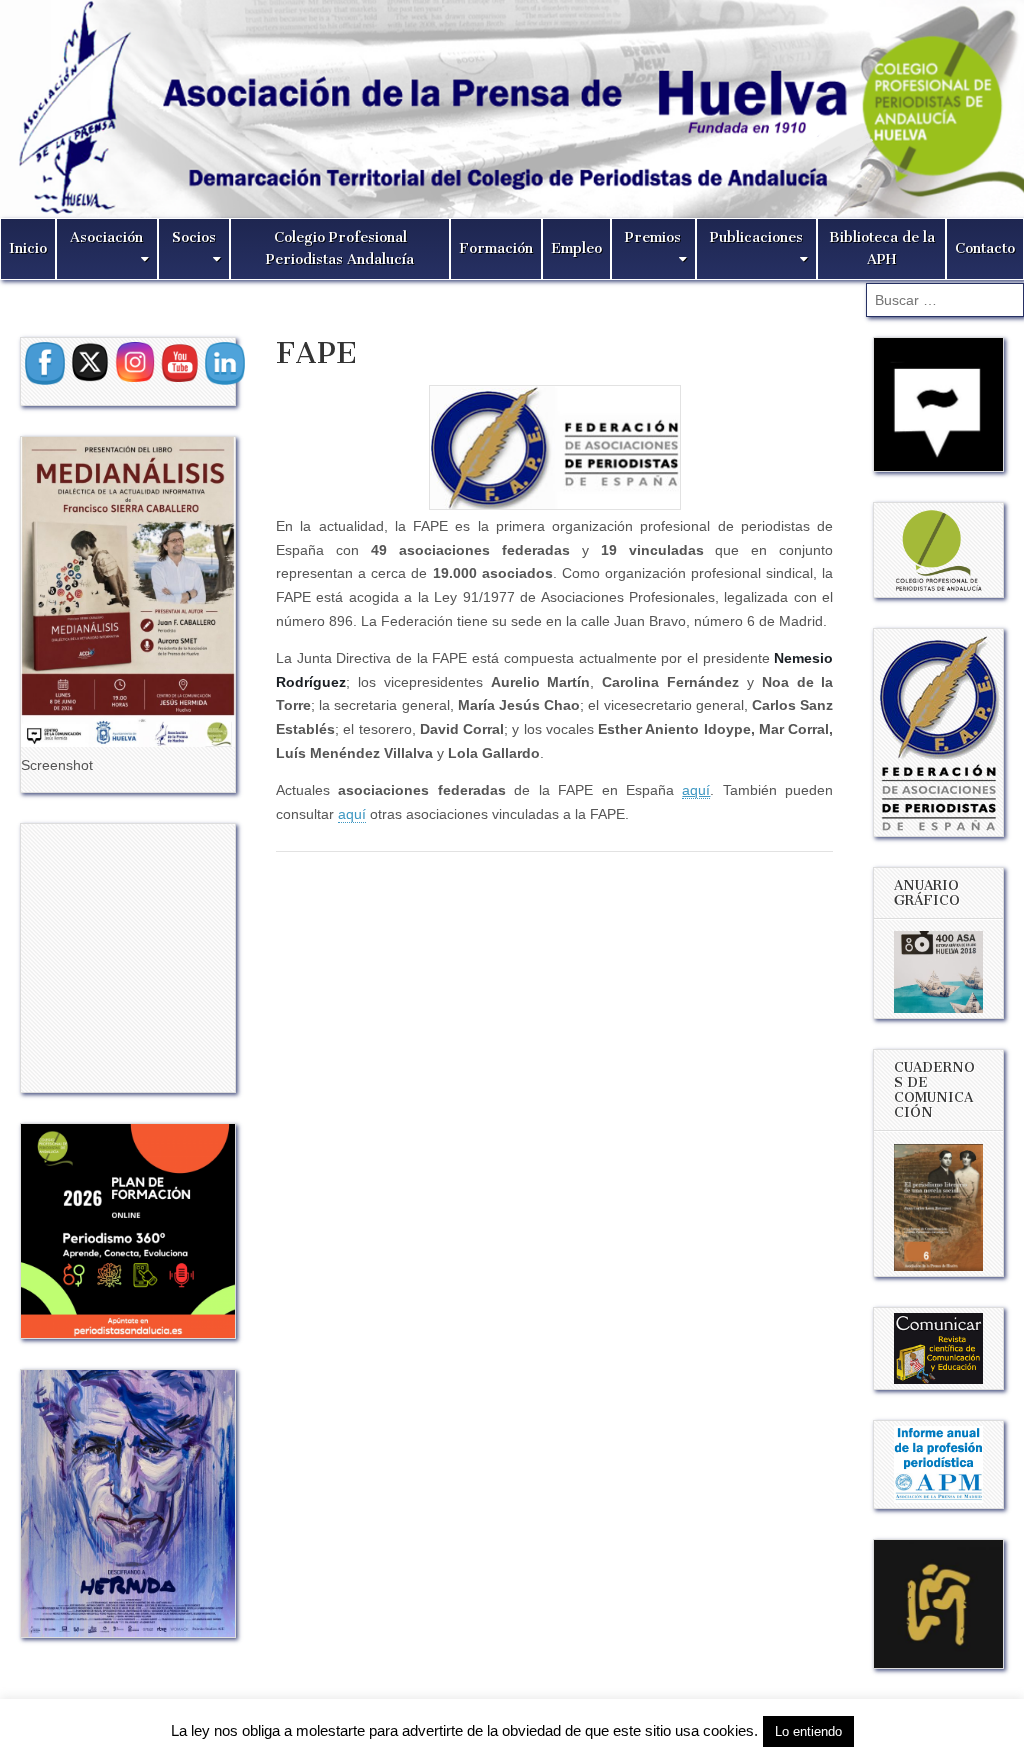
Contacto (985, 248)
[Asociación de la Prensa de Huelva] (512, 109)
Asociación (106, 237)
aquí (352, 814)
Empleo (576, 248)
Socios (194, 237)
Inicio (28, 248)
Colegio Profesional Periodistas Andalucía (340, 248)
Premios (653, 237)
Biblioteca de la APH (882, 248)
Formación (496, 248)
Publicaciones (756, 237)
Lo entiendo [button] (808, 1731)
